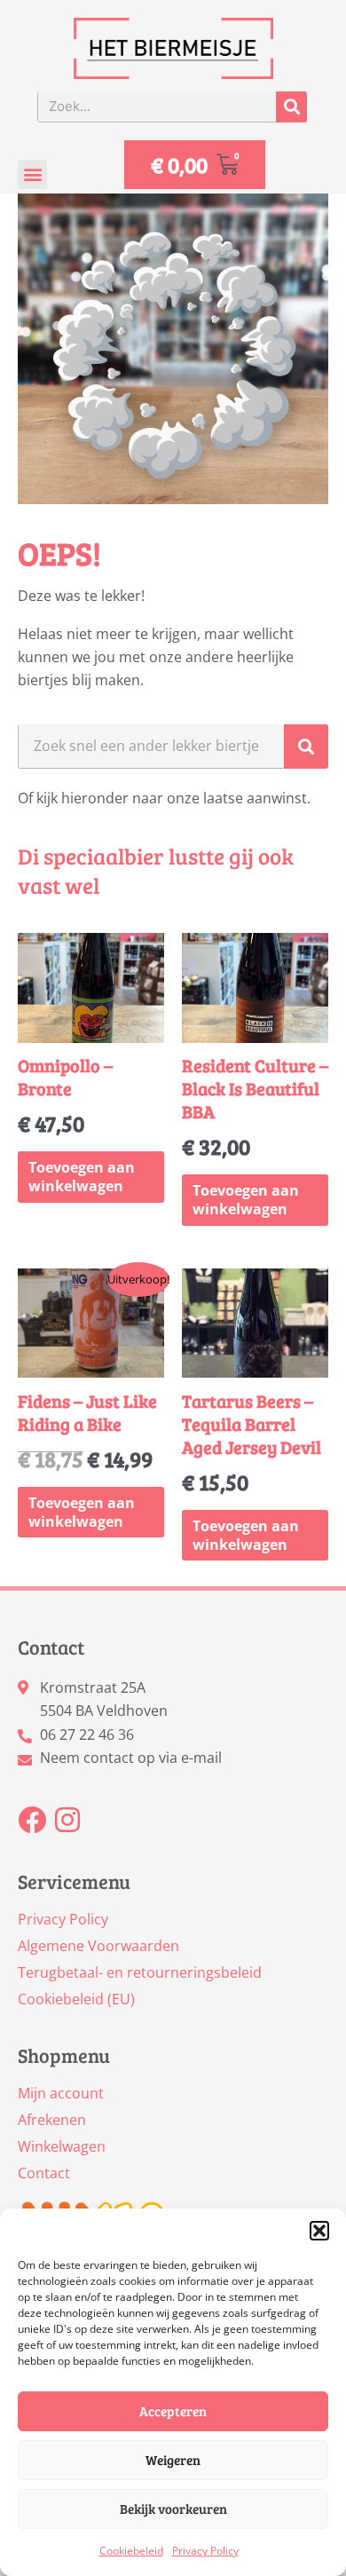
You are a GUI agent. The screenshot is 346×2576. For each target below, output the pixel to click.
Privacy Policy (205, 2551)
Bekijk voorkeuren (173, 2509)
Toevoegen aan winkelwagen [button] (82, 1177)
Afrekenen (52, 2120)
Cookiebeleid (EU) (76, 1999)
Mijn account (61, 2093)
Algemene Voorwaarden (98, 1946)
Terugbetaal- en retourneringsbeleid (140, 1972)
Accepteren (173, 2411)
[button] (319, 2231)
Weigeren (173, 2460)
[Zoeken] (291, 107)
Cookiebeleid (131, 2551)
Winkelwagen (62, 2146)
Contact (44, 2173)
